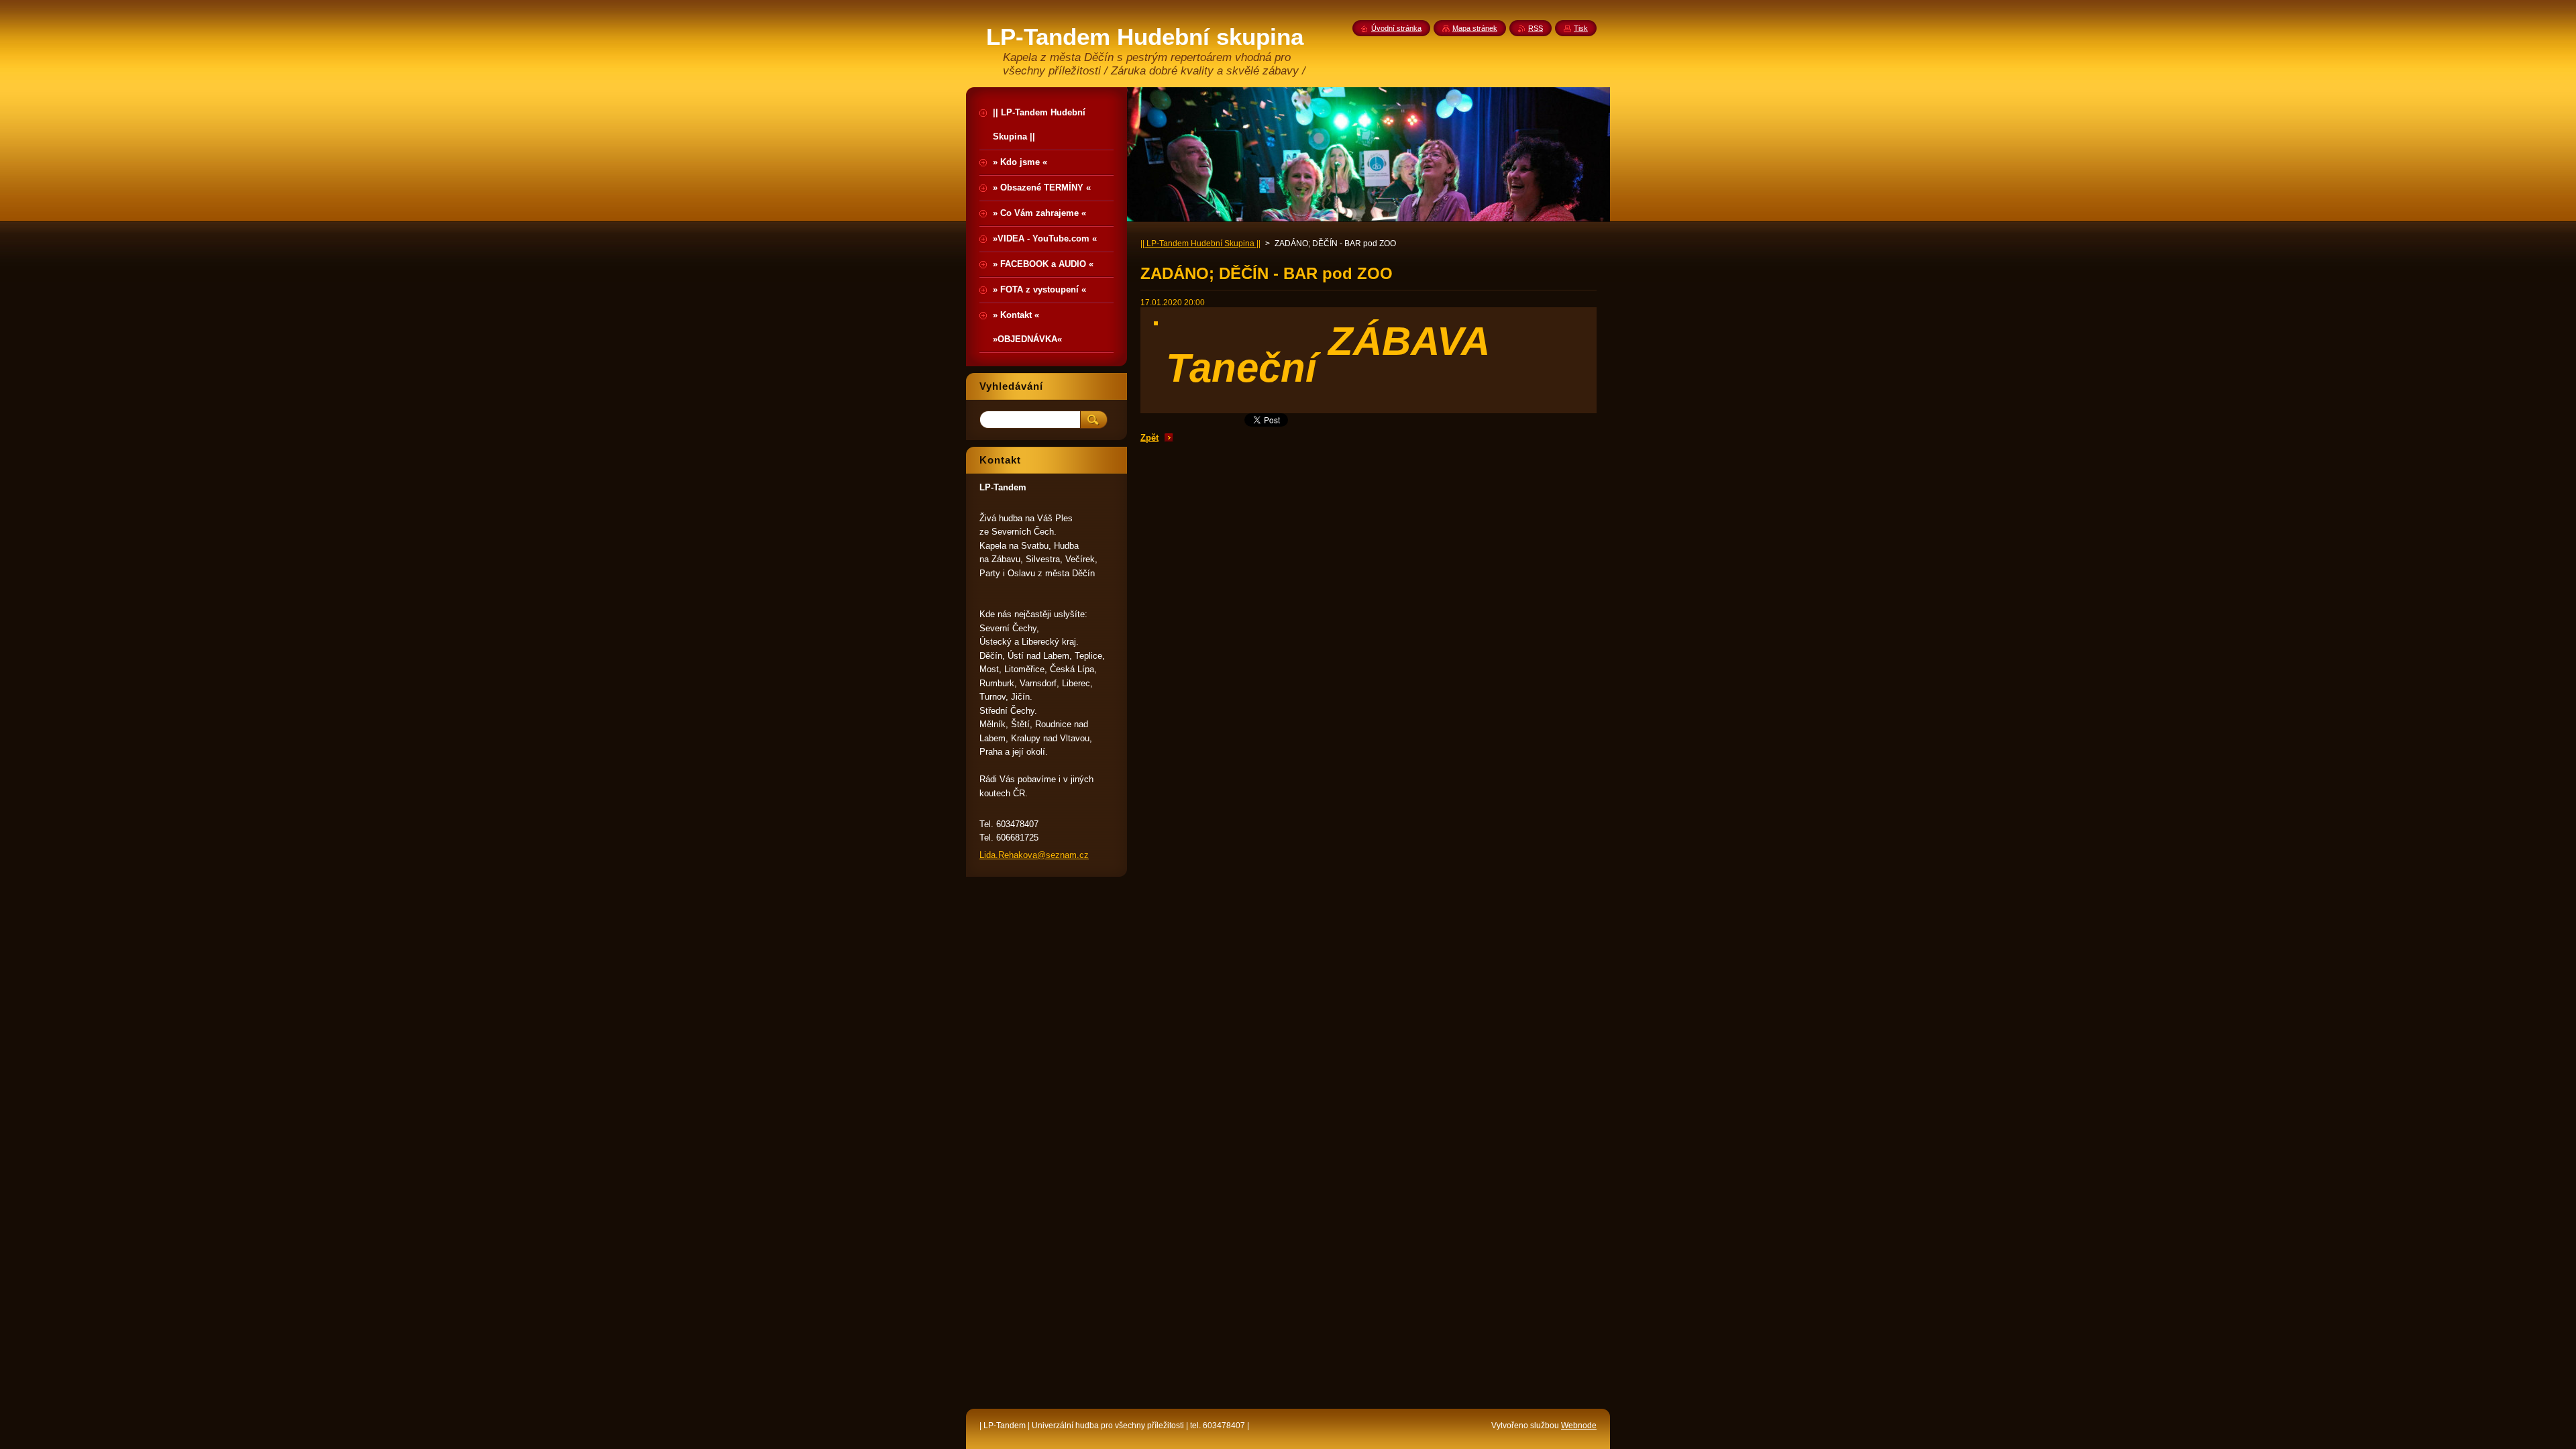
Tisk (1581, 28)
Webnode (1579, 1426)
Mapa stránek (1475, 28)
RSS (1536, 28)
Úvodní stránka (1396, 28)
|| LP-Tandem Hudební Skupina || (1200, 244)
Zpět (1149, 438)
